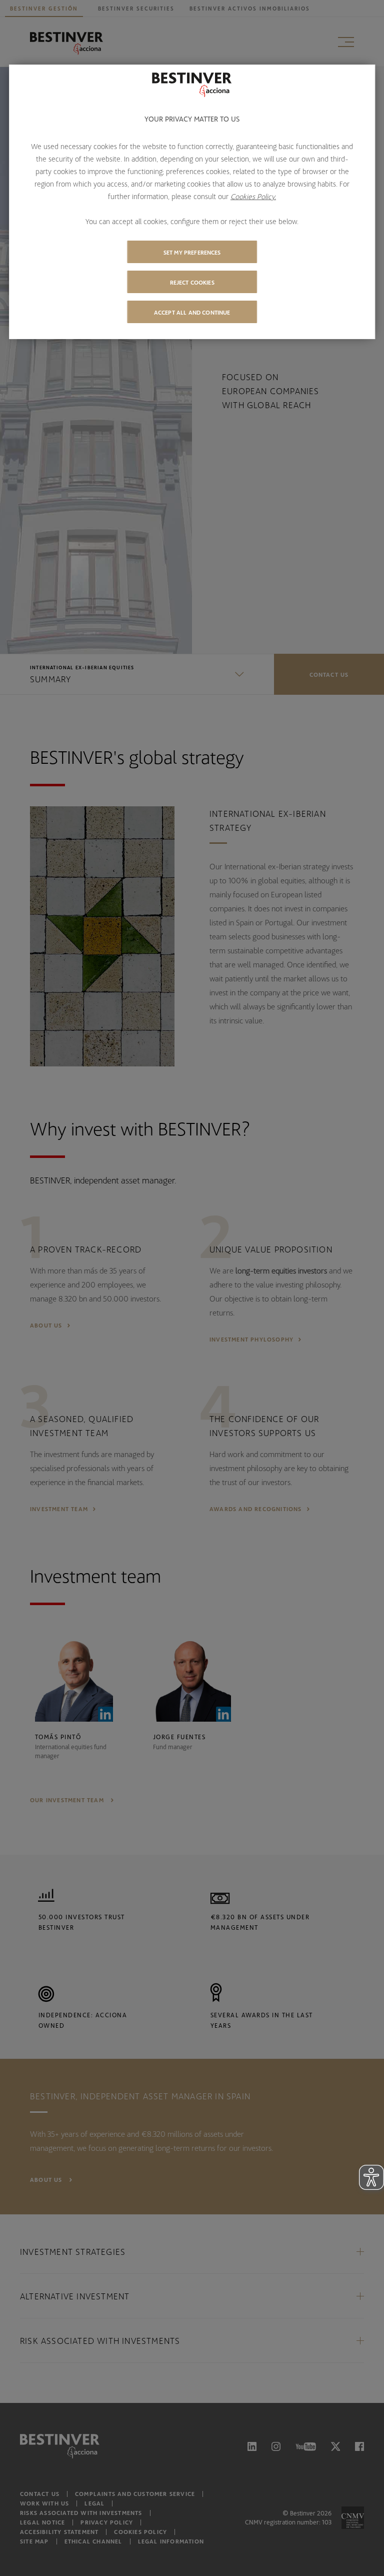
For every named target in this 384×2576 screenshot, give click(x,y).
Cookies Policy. (253, 196)
